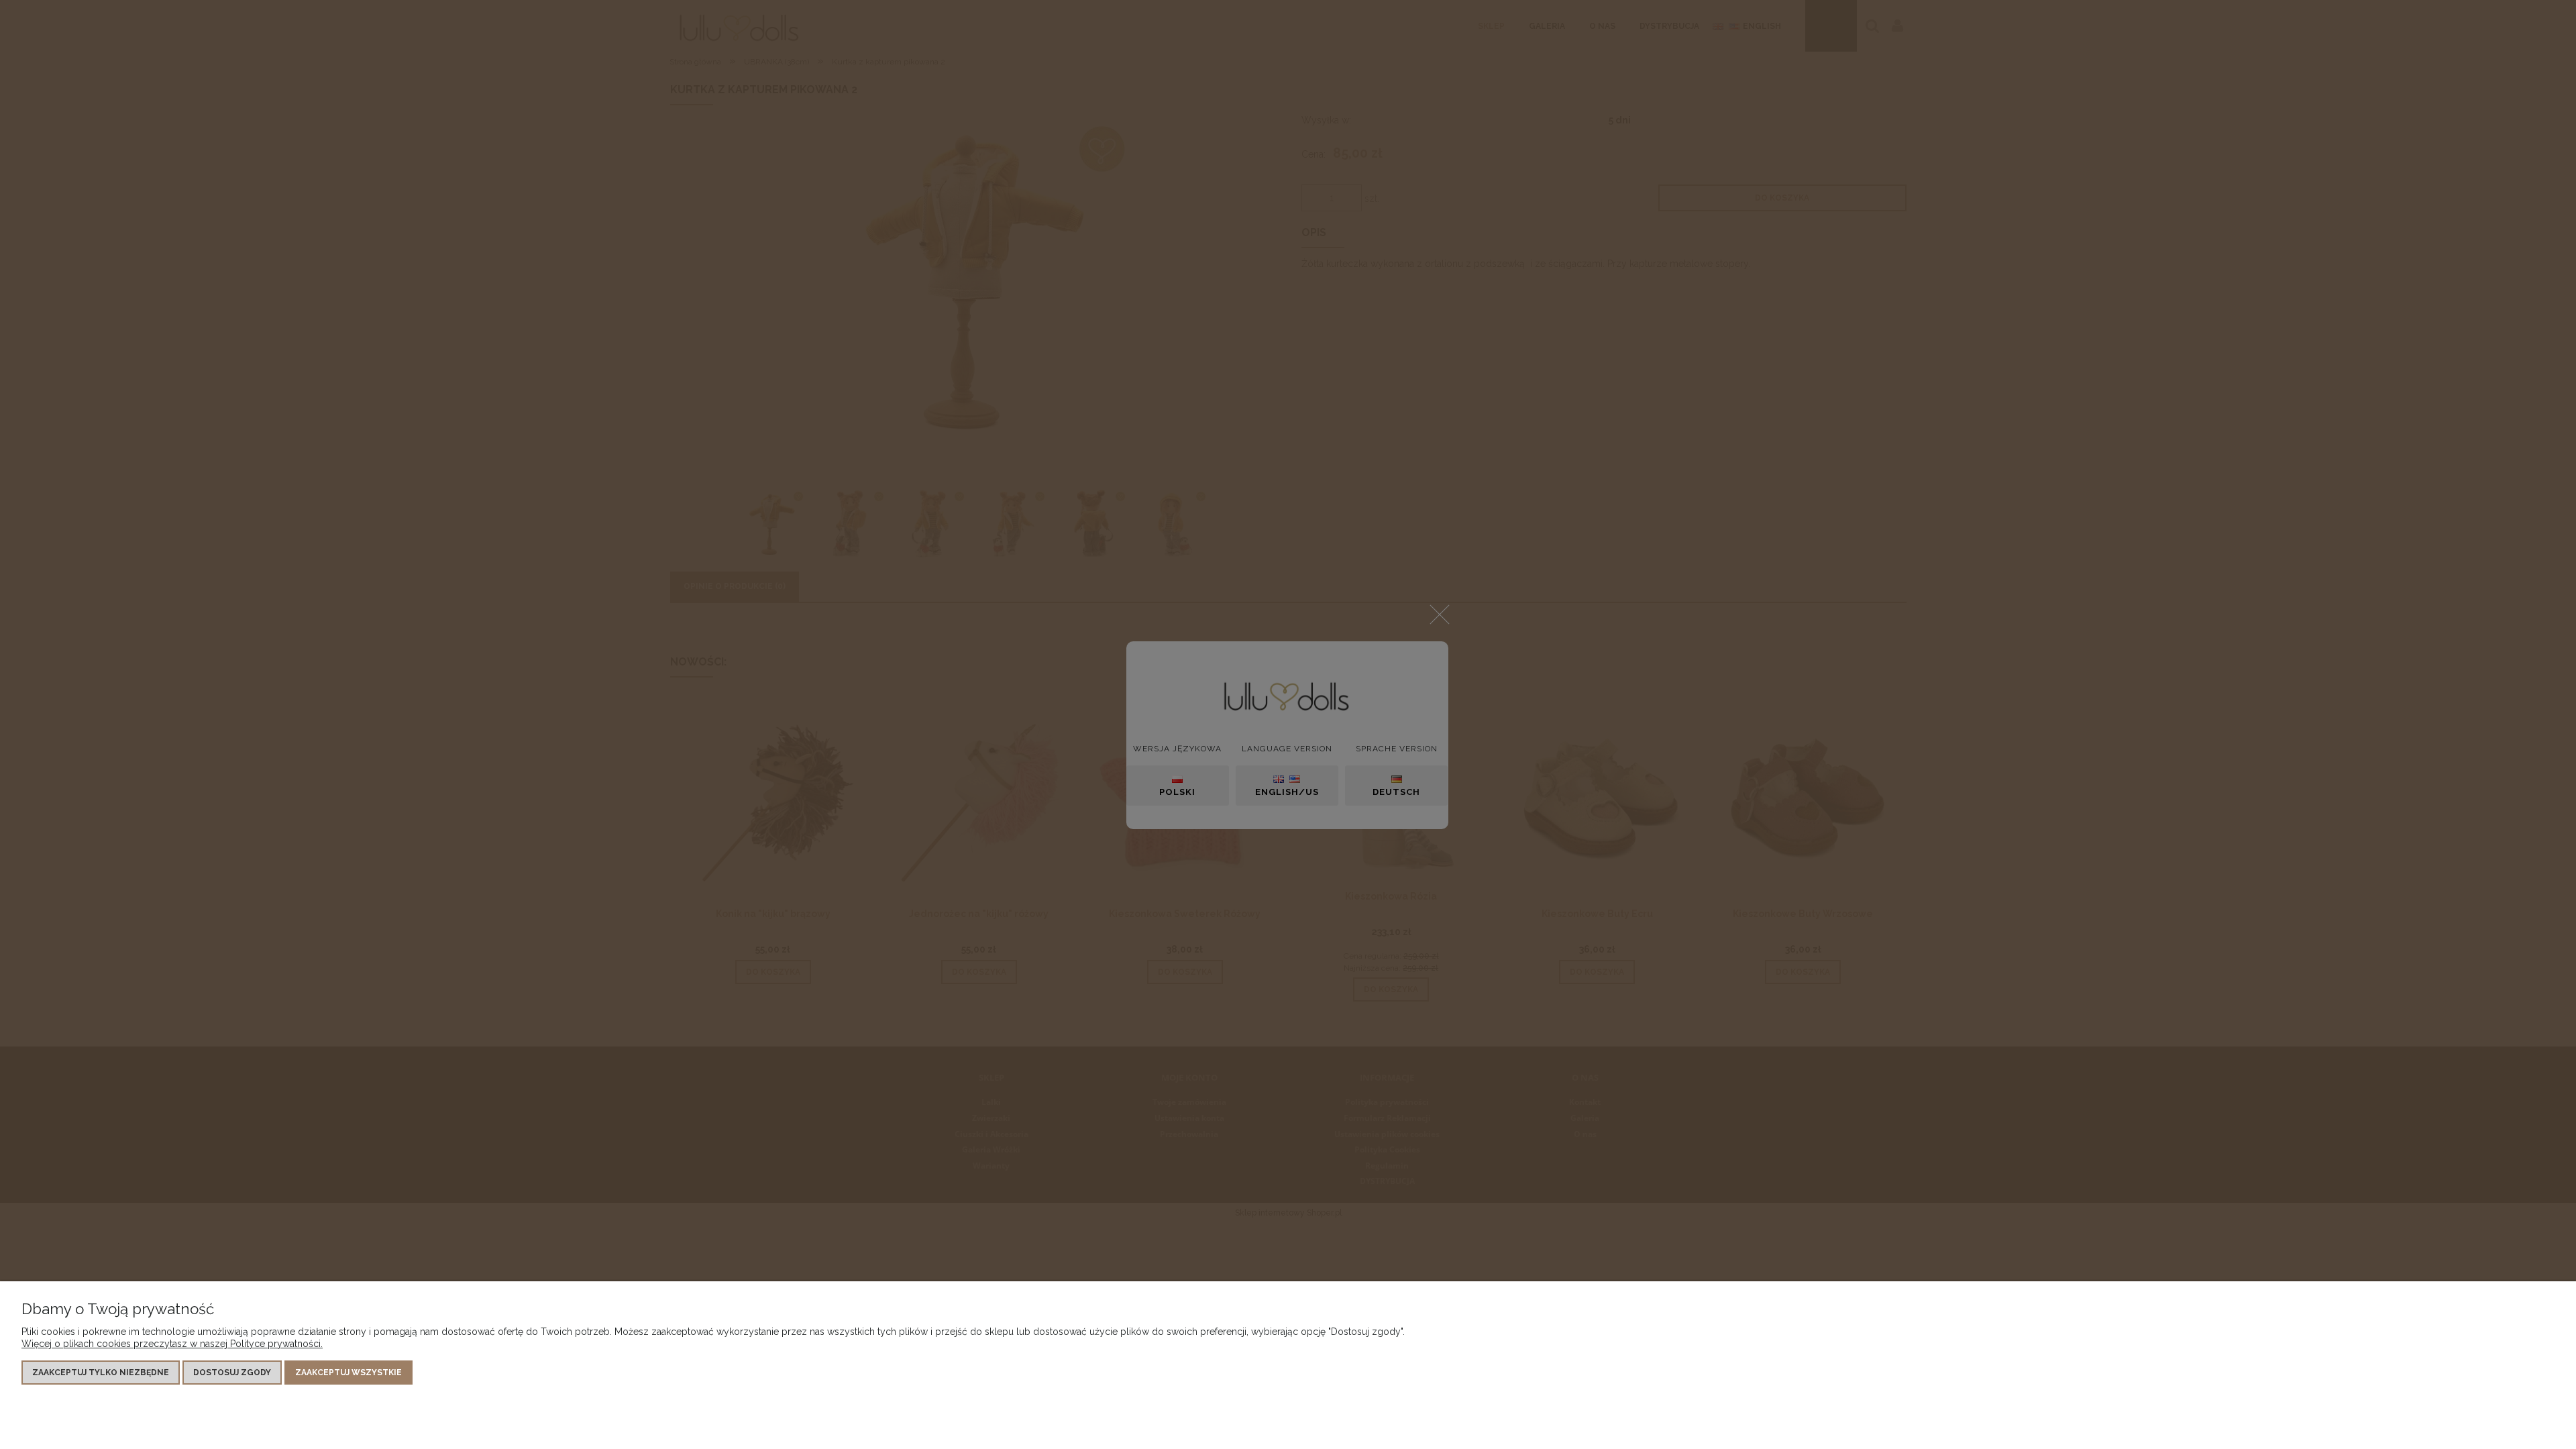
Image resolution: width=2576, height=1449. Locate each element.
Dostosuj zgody (232, 1373)
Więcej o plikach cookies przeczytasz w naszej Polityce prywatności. (172, 1344)
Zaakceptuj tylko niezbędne (101, 1373)
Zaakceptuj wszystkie (348, 1373)
